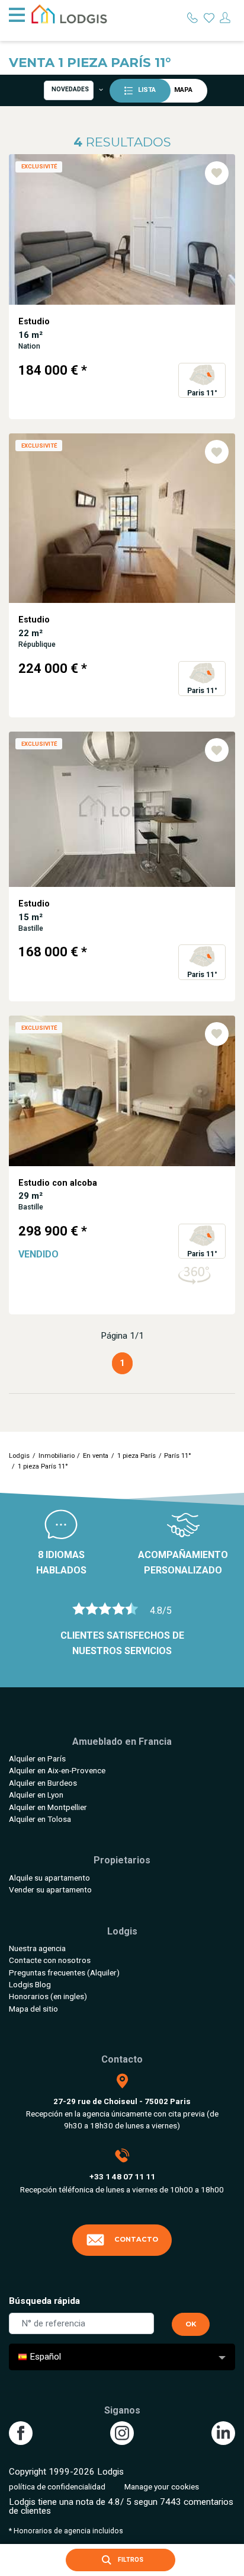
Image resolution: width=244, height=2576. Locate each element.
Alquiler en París (37, 1758)
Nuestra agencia (37, 1948)
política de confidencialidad (57, 2486)
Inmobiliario (57, 1456)
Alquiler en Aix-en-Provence (57, 1770)
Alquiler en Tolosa (40, 1819)
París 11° (178, 1456)
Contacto (136, 2239)
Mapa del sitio (33, 2009)
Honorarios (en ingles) (48, 1996)
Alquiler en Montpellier (48, 1807)
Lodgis (19, 1456)
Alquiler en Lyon (36, 1795)
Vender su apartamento (50, 1889)
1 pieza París (137, 1456)
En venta (96, 1456)
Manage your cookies (162, 2486)
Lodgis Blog (30, 1984)
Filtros (130, 2560)
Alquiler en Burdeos (43, 1783)
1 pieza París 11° (43, 1466)
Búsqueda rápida (44, 2301)
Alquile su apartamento (49, 1878)
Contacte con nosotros (50, 1960)
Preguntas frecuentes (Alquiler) (64, 1972)
